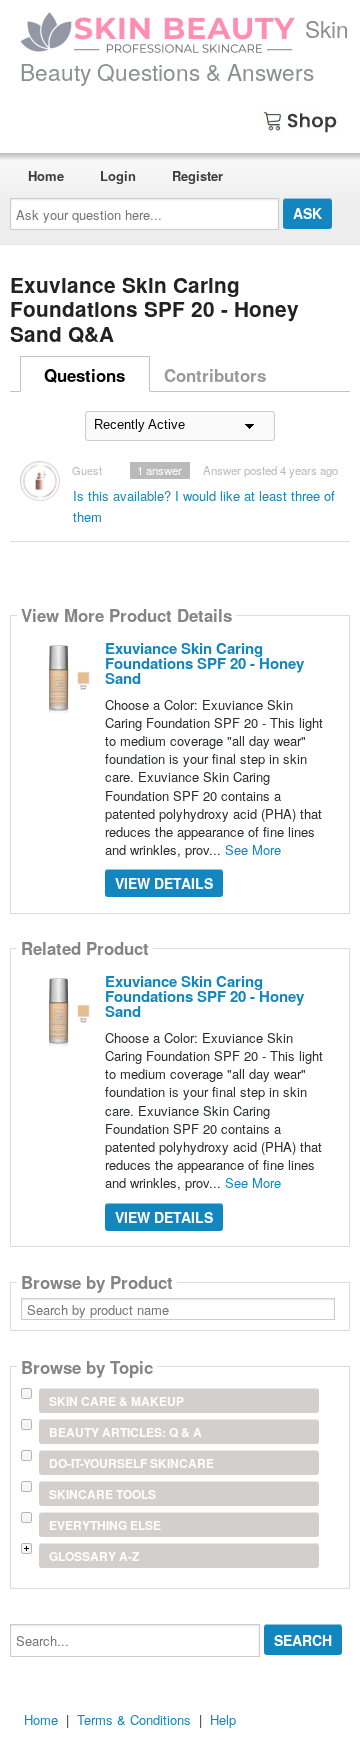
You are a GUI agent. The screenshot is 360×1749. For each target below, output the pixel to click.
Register (197, 175)
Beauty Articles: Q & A (125, 1432)
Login (118, 175)
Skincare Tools (102, 1494)
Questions (84, 375)
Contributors (215, 375)
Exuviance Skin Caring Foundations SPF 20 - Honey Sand (204, 663)
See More (253, 849)
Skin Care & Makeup (116, 1401)
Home (46, 175)
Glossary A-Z (94, 1556)
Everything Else (105, 1525)
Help (223, 1719)
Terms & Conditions (134, 1719)
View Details (164, 883)
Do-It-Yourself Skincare (131, 1463)
